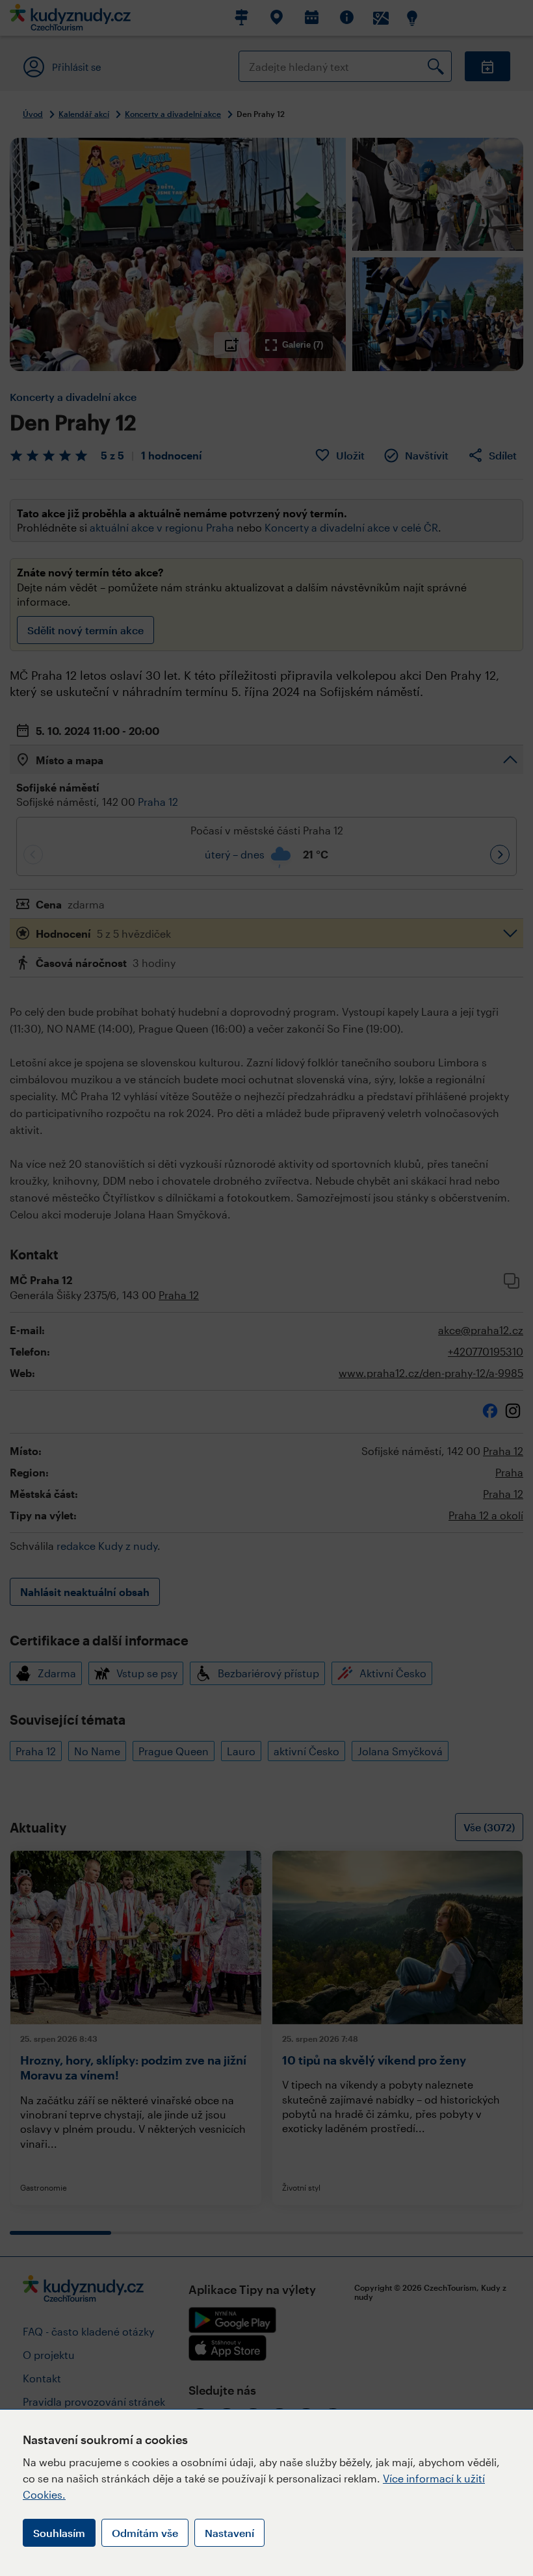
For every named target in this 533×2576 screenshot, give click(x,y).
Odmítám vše (145, 2533)
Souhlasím (59, 2533)
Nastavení (229, 2533)
